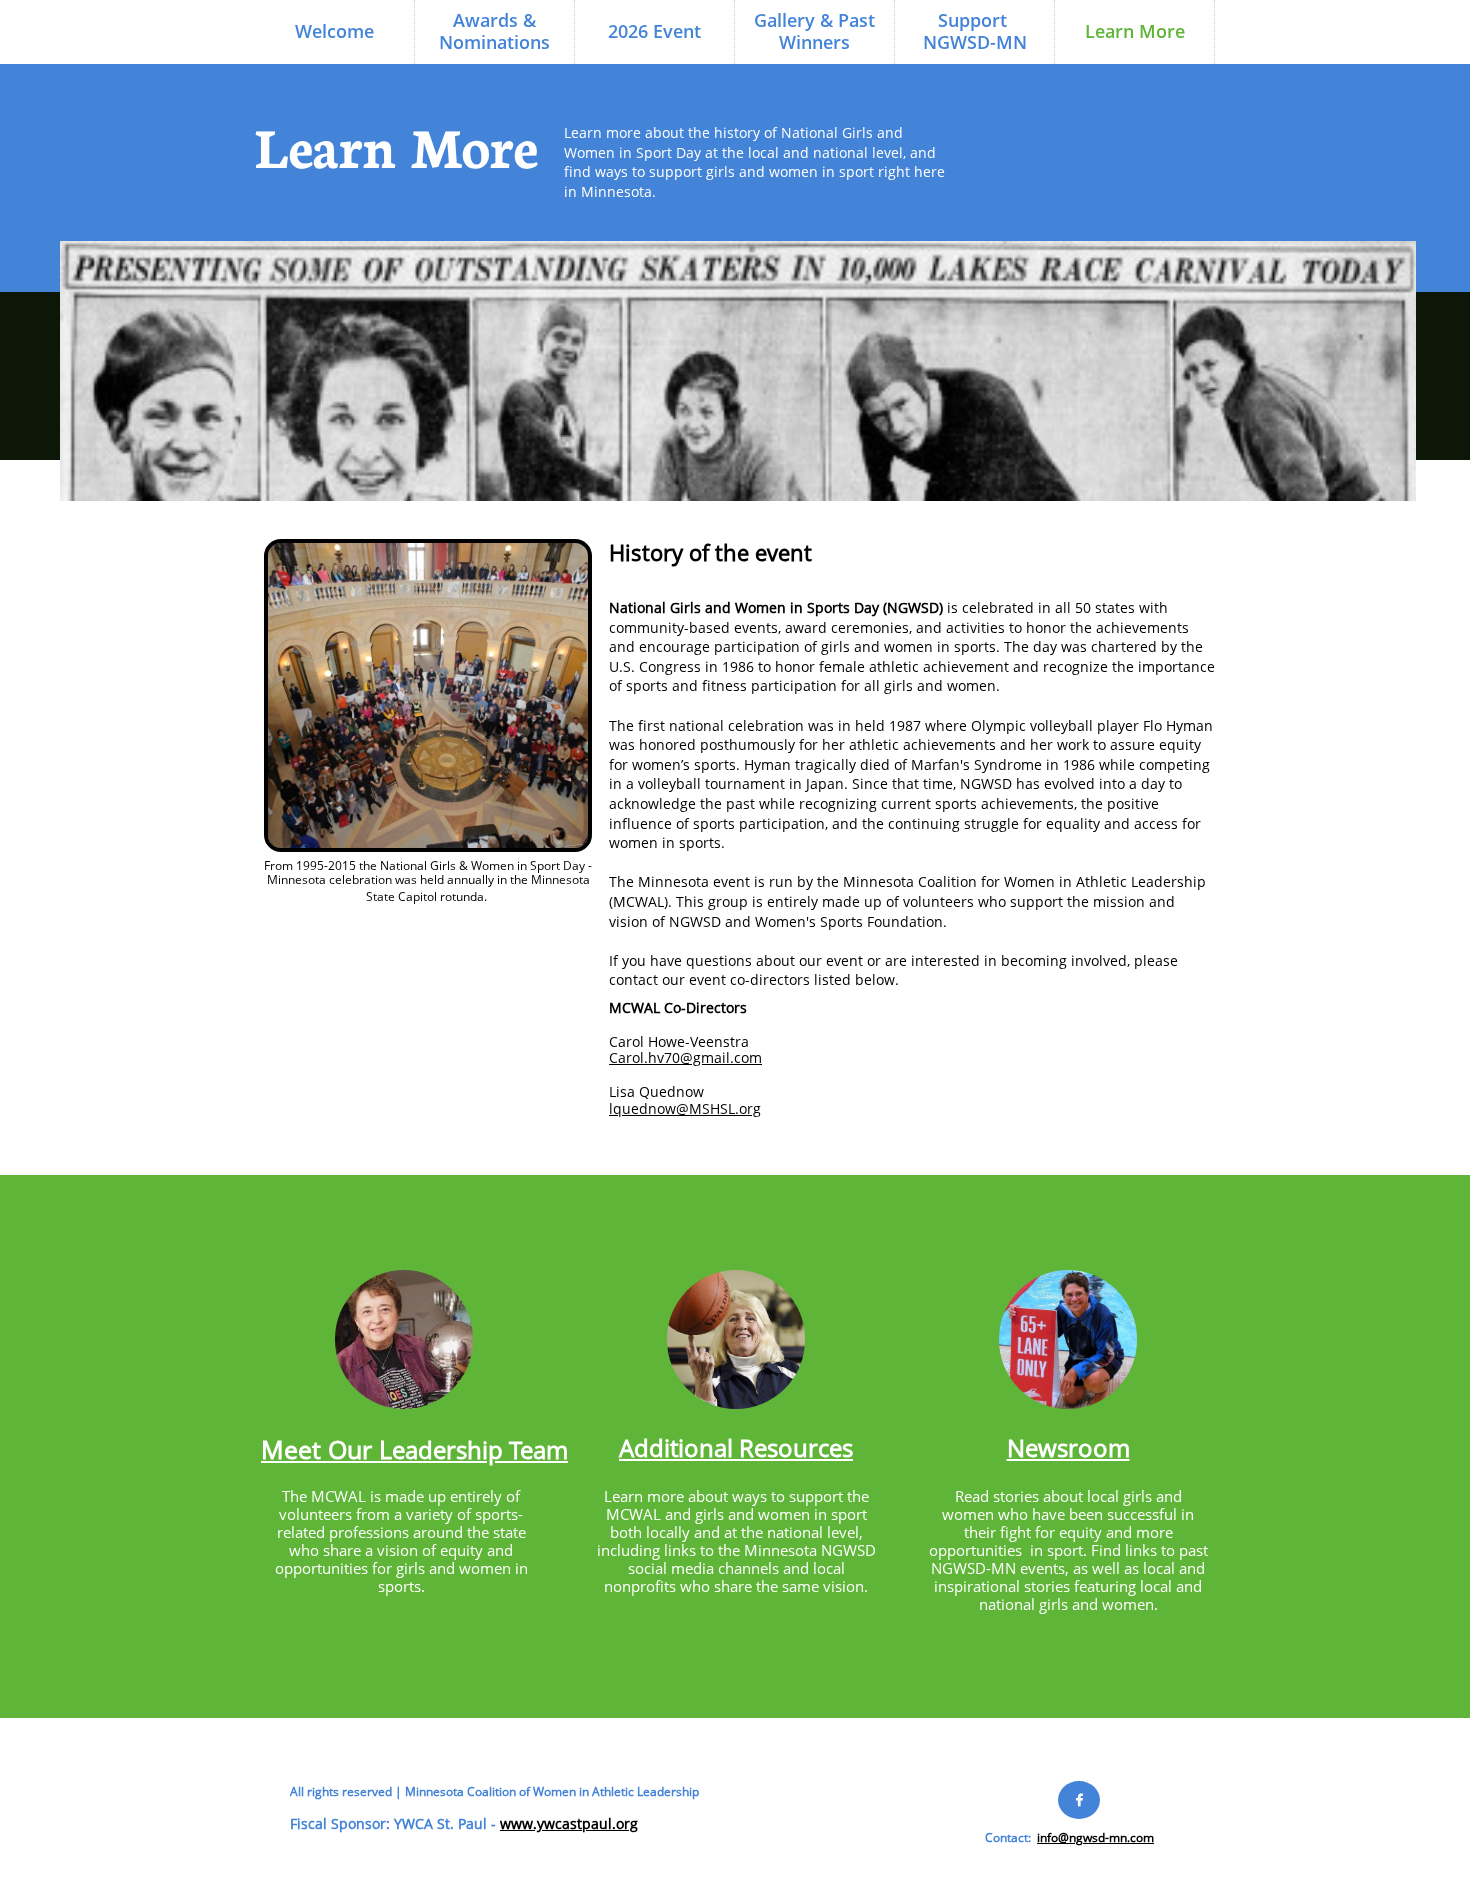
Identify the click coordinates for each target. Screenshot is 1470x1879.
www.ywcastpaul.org (569, 1823)
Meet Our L (326, 1449)
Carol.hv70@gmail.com (685, 1057)
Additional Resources (736, 1447)
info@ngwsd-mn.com (1095, 1837)
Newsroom (1068, 1447)
